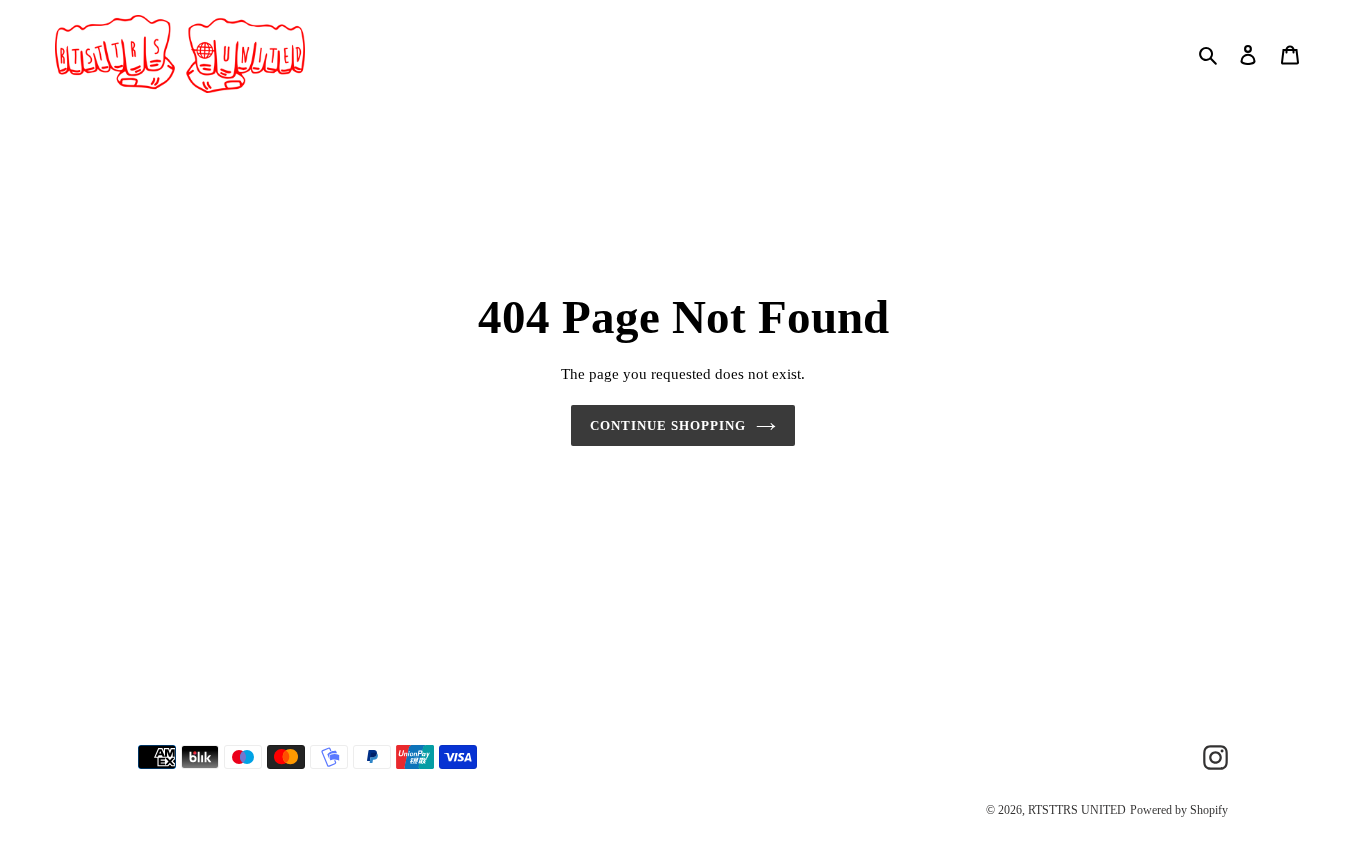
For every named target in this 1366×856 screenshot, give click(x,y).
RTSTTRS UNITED (1077, 810)
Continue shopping (668, 425)
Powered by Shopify (1179, 810)
